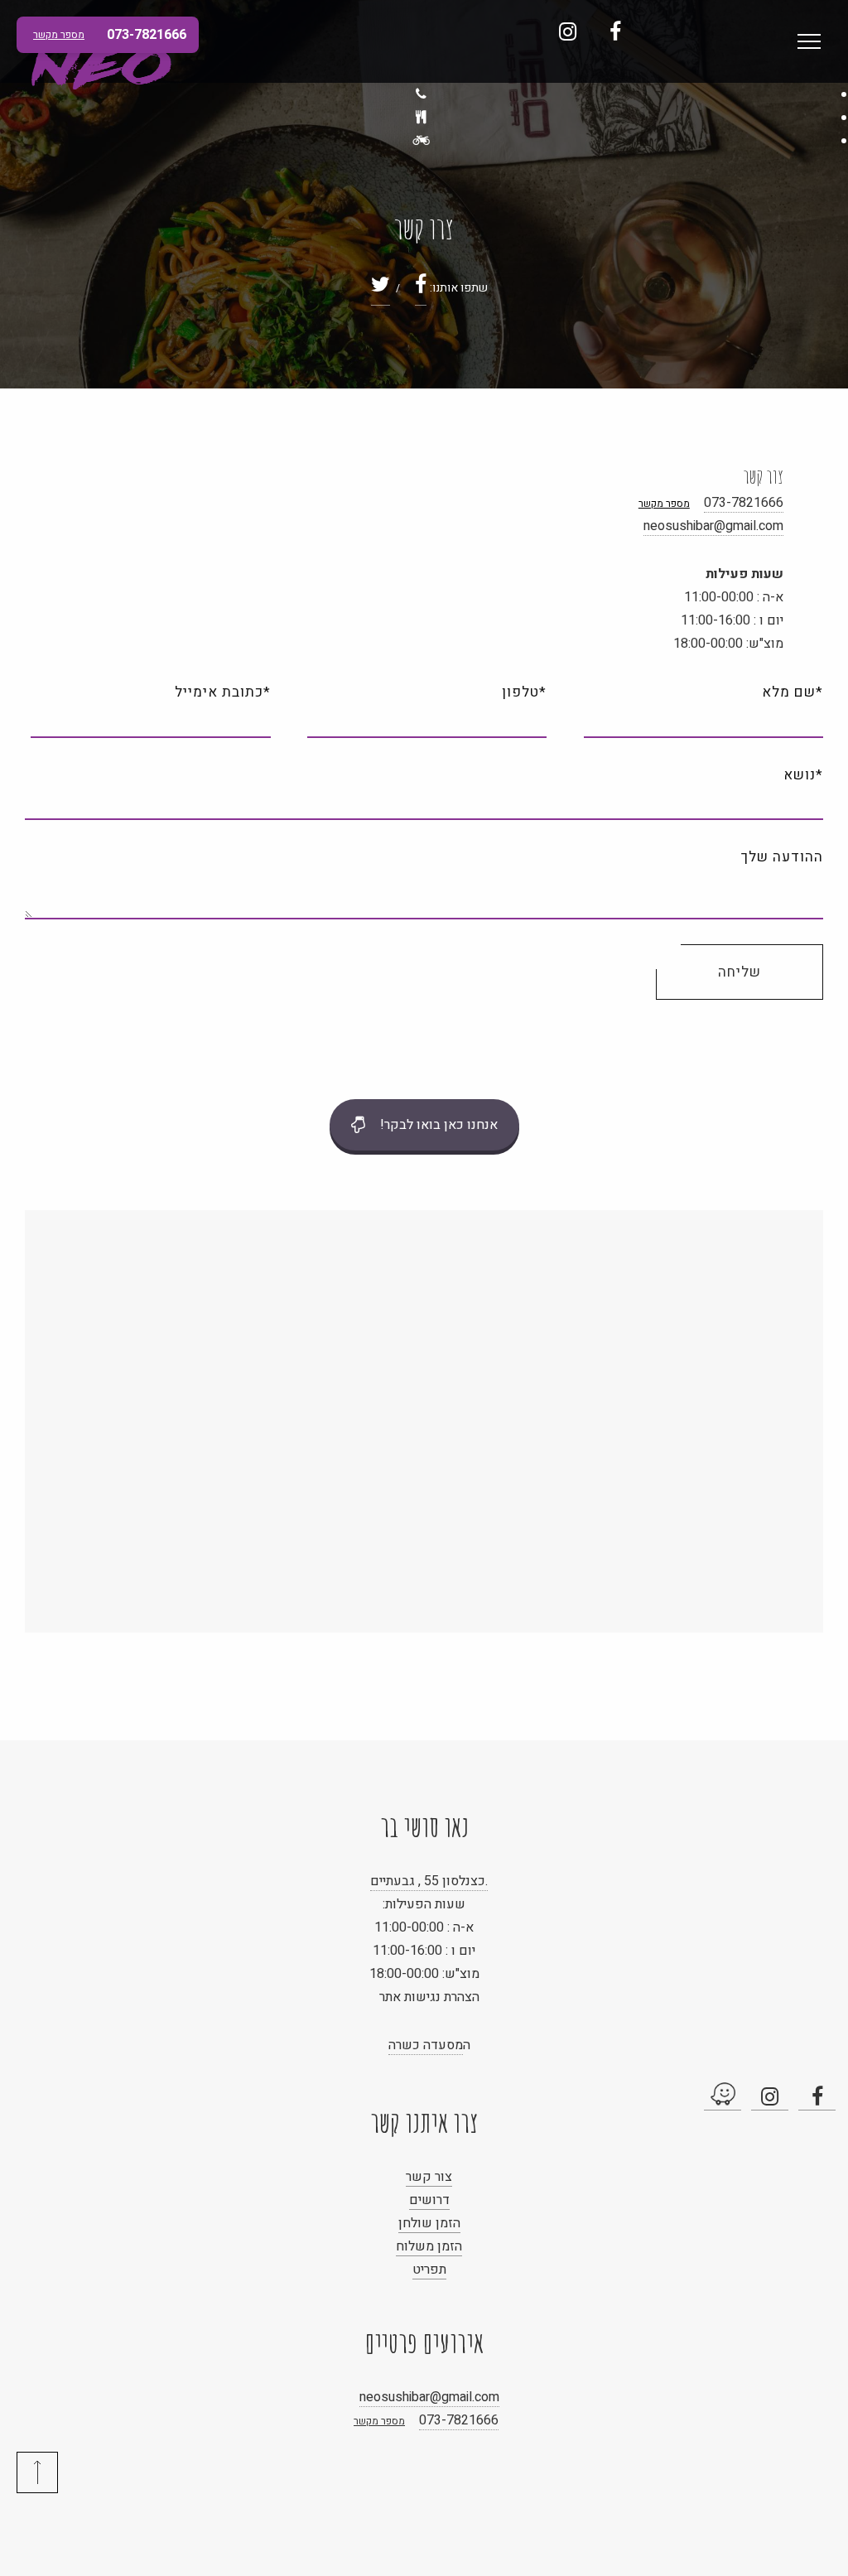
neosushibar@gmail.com (713, 526)
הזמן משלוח (429, 2246)
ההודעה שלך (782, 857)
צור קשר (429, 2177)
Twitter (381, 289)
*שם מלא (793, 692)
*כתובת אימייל (222, 692)
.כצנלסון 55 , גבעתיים (429, 1881)
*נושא (803, 775)
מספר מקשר (664, 504)
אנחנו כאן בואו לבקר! (439, 1125)
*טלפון (524, 692)
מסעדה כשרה (426, 2045)
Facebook (615, 31)
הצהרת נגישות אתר (429, 1997)
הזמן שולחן (429, 2223)
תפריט (429, 2270)
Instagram (568, 31)
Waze (723, 2096)
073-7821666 (744, 503)
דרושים (429, 2200)
